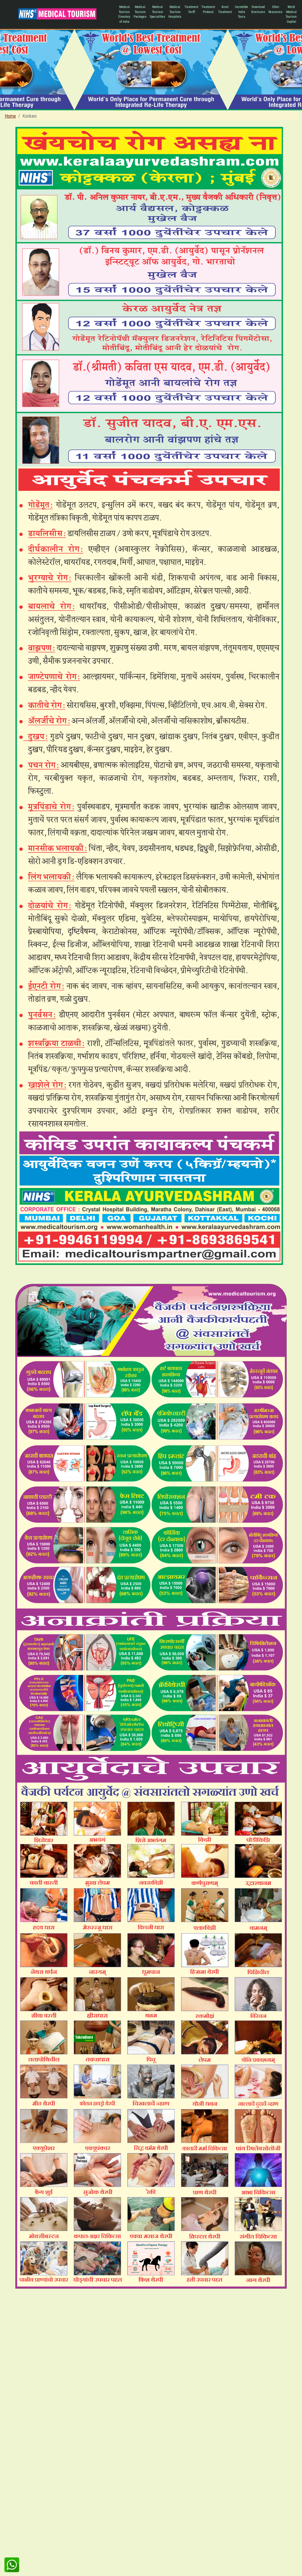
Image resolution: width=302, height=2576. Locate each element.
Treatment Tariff (191, 9)
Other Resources (275, 9)
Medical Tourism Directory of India (124, 14)
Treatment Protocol (208, 9)
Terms (139, 2543)
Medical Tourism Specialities (157, 12)
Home (10, 116)
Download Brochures (258, 9)
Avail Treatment (225, 9)
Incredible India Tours (242, 12)
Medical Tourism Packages (140, 12)
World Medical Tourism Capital (291, 14)
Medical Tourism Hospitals (175, 12)
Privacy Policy (164, 2543)
